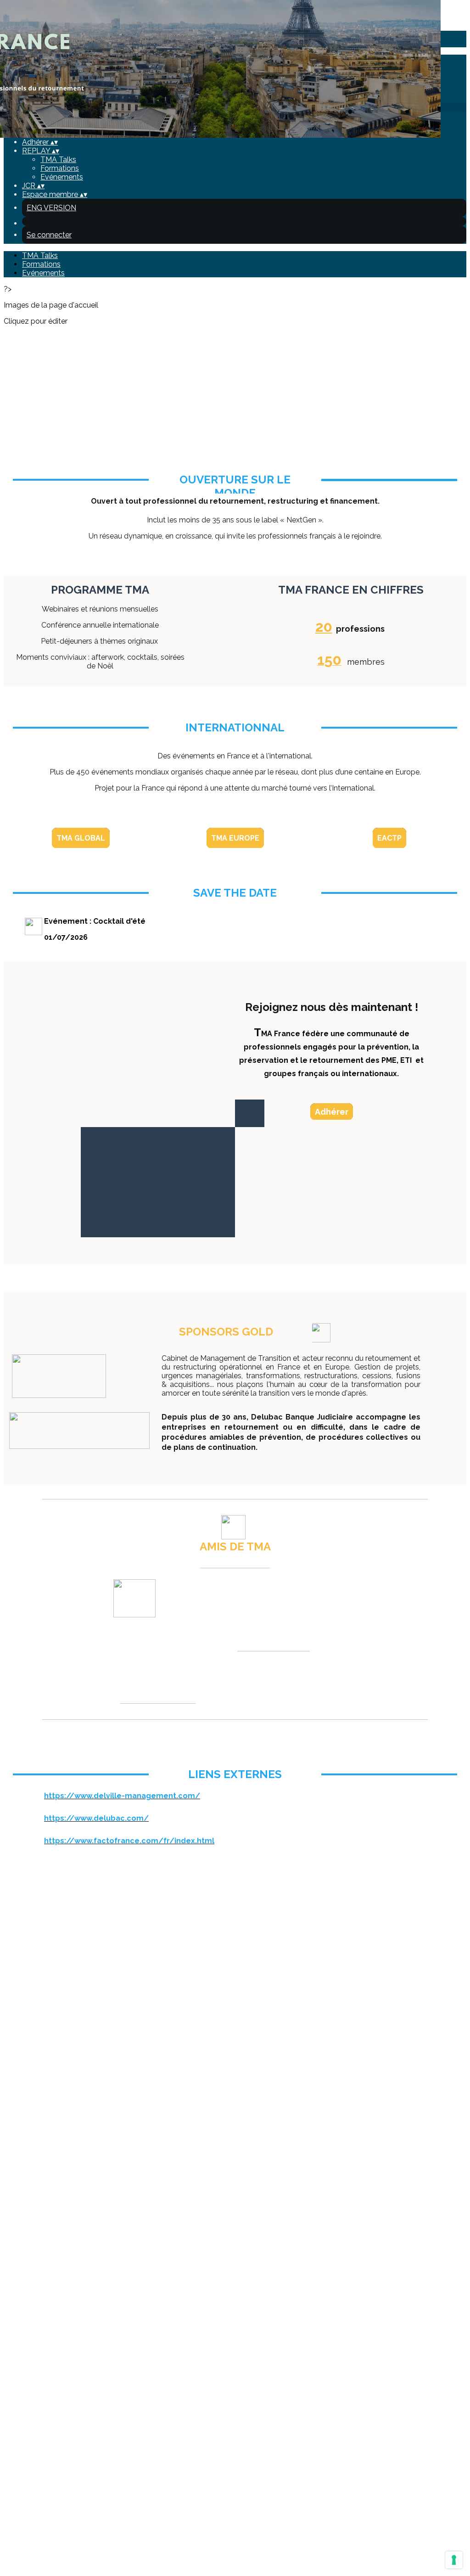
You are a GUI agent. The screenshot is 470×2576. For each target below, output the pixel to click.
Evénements (62, 177)
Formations (60, 168)
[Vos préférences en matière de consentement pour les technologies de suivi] (454, 2560)
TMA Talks (58, 160)
